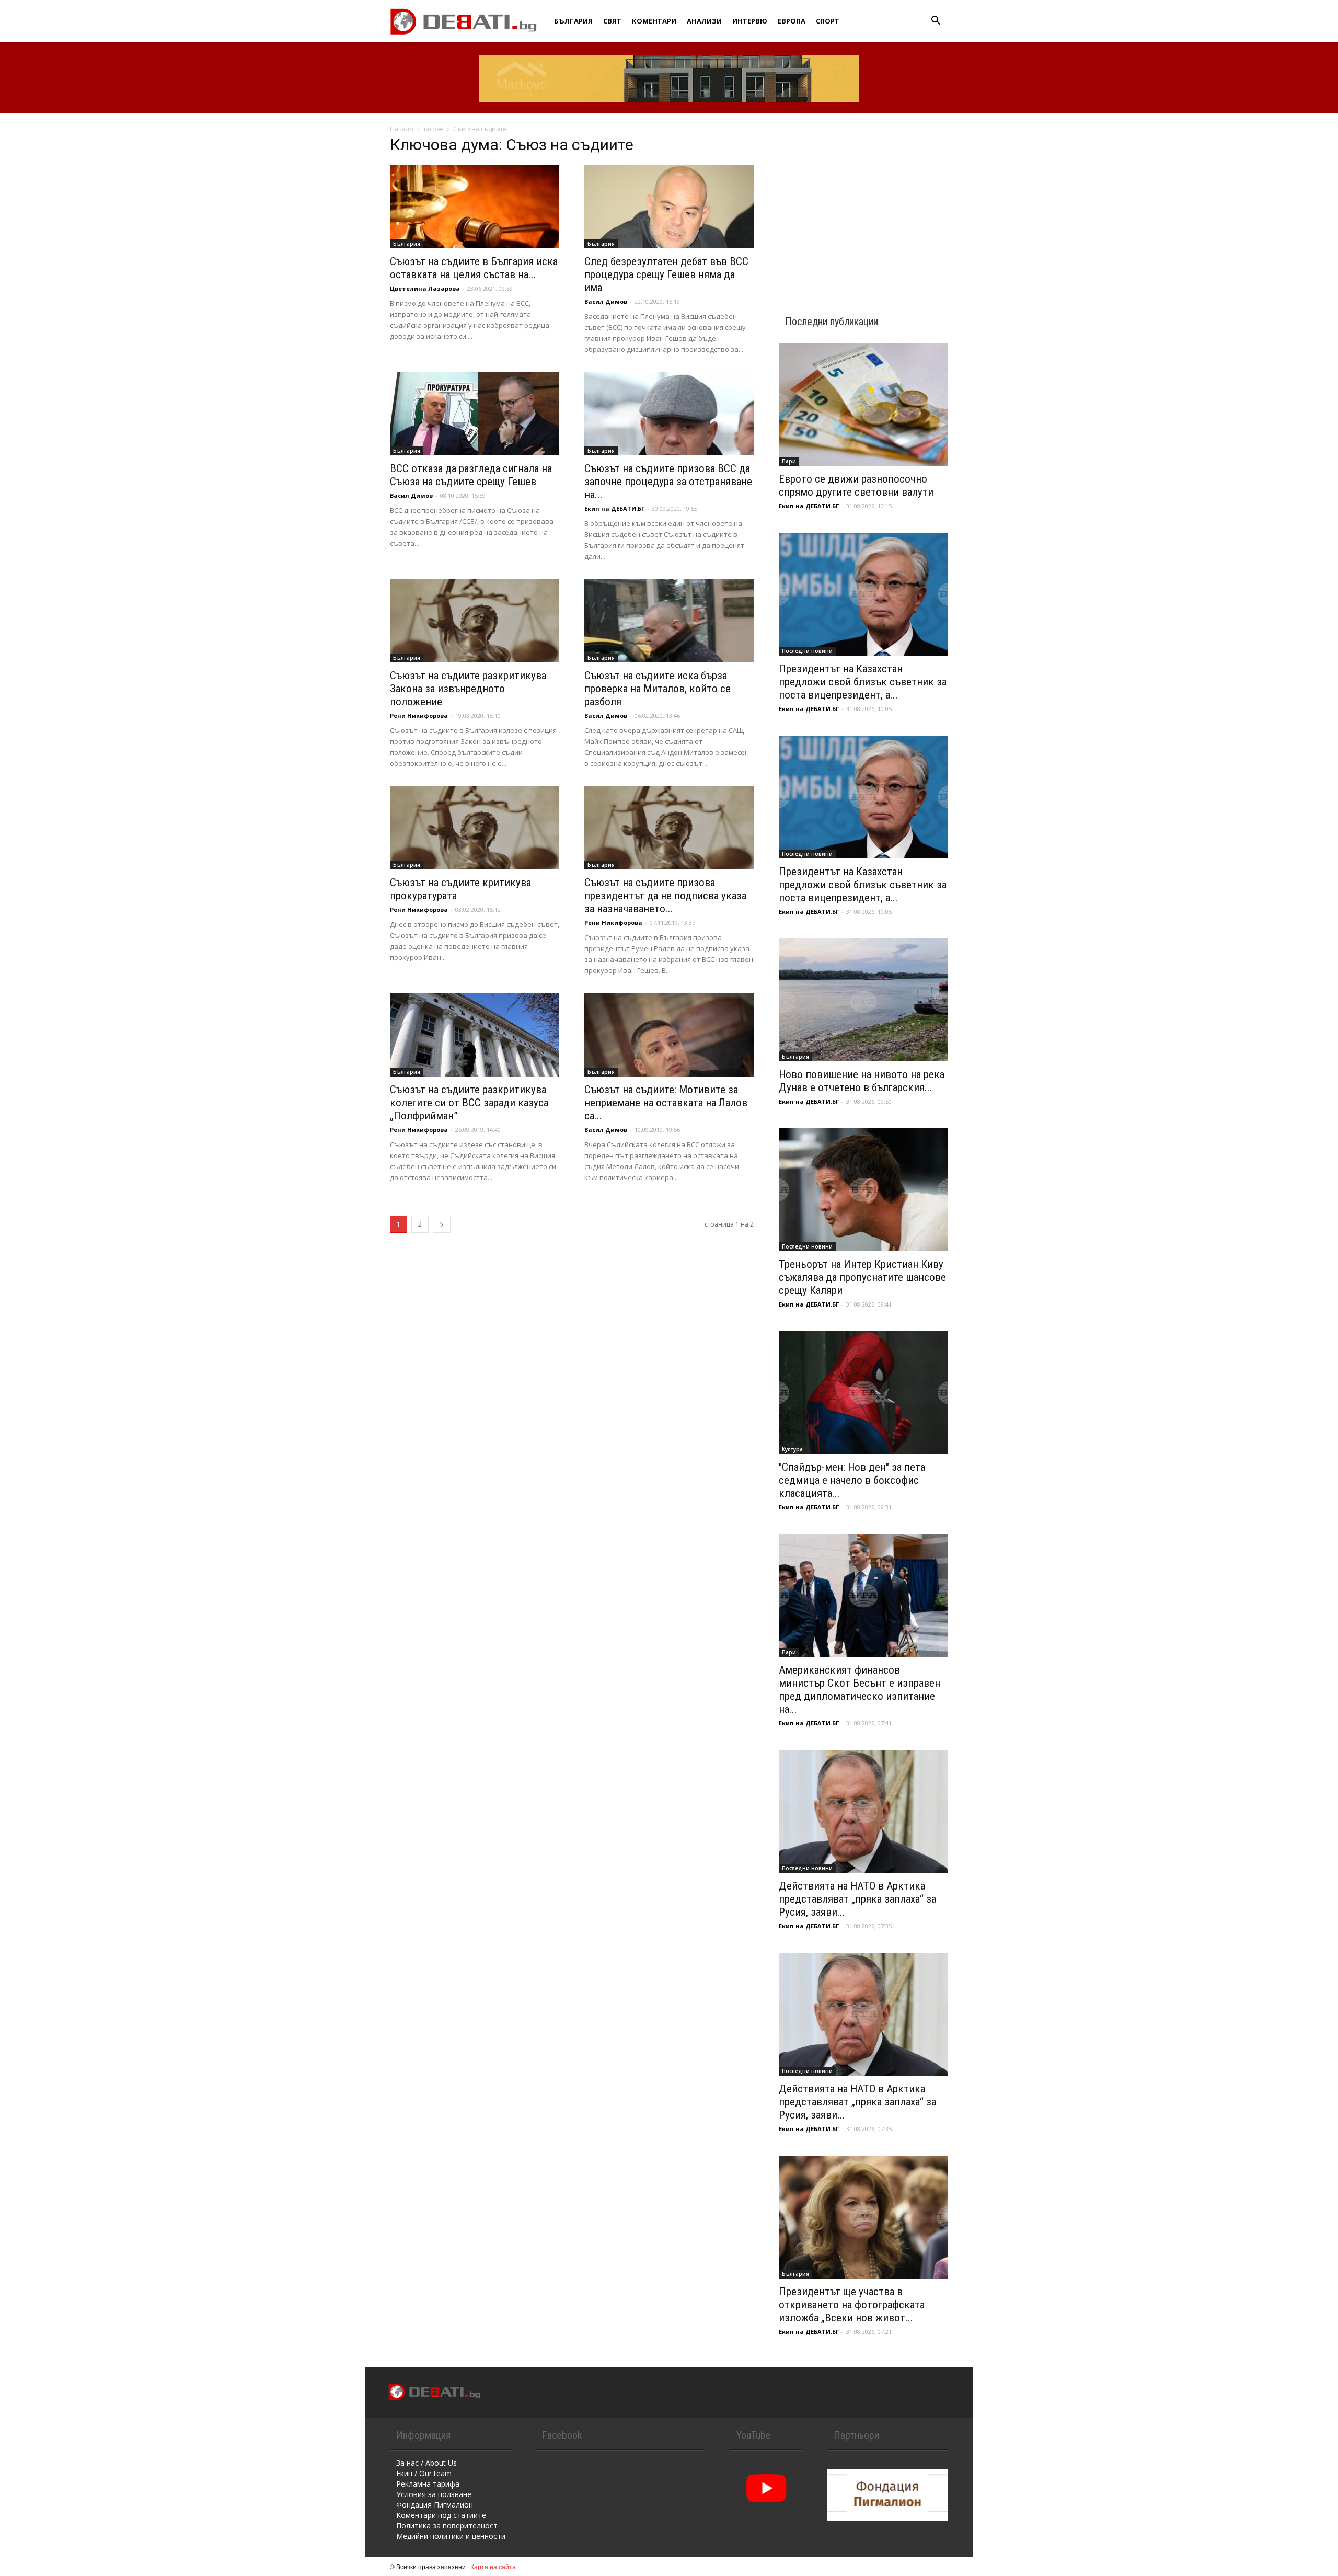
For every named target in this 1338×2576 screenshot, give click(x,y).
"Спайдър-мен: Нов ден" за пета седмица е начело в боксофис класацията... (852, 1480)
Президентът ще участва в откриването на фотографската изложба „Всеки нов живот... (852, 2305)
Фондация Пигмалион (435, 2505)
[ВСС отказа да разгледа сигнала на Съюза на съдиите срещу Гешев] (475, 414)
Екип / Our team (424, 2473)
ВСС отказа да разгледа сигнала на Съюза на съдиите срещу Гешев (471, 475)
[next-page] (442, 1224)
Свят (612, 21)
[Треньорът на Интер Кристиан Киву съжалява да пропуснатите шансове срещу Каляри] (863, 1190)
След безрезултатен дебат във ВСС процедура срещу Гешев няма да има (666, 274)
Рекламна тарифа (428, 2484)
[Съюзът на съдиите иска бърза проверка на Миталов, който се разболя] (669, 621)
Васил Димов (606, 301)
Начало (402, 129)
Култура (792, 1449)
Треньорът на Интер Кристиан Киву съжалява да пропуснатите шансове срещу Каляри (862, 1277)
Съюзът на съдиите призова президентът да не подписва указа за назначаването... (665, 896)
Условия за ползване (434, 2494)
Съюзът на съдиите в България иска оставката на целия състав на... (474, 268)
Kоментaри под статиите (441, 2515)
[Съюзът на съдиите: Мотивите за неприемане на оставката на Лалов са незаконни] (669, 1035)
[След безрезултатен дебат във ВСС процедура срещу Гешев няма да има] (669, 207)
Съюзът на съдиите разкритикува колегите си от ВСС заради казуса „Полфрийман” (469, 1103)
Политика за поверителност (447, 2526)
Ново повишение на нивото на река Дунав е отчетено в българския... (862, 1081)
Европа (792, 21)
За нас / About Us (426, 2463)
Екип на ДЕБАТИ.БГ (614, 508)
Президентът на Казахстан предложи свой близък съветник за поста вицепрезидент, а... (863, 682)
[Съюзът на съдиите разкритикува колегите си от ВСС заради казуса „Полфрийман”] (475, 1035)
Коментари (654, 21)
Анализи (704, 21)
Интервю (750, 21)
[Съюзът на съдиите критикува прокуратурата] (475, 828)
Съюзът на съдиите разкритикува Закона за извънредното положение (468, 689)
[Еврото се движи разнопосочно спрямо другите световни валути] (863, 404)
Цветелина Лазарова (425, 288)
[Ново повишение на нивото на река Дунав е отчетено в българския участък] (863, 1000)
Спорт (828, 21)
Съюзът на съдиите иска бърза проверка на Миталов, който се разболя (658, 689)
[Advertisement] (863, 205)
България (573, 21)
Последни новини (807, 651)
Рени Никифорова (419, 715)
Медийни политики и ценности (451, 2536)
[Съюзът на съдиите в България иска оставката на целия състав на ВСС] (475, 207)
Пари (789, 461)
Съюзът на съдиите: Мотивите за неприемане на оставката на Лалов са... (666, 1103)
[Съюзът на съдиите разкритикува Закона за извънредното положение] (475, 621)
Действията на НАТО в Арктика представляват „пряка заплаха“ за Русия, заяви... (857, 1899)
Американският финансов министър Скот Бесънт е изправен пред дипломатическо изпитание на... (860, 1690)
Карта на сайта (493, 2566)
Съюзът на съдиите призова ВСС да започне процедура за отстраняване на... (668, 482)
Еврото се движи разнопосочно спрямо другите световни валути (856, 485)
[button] (936, 22)
